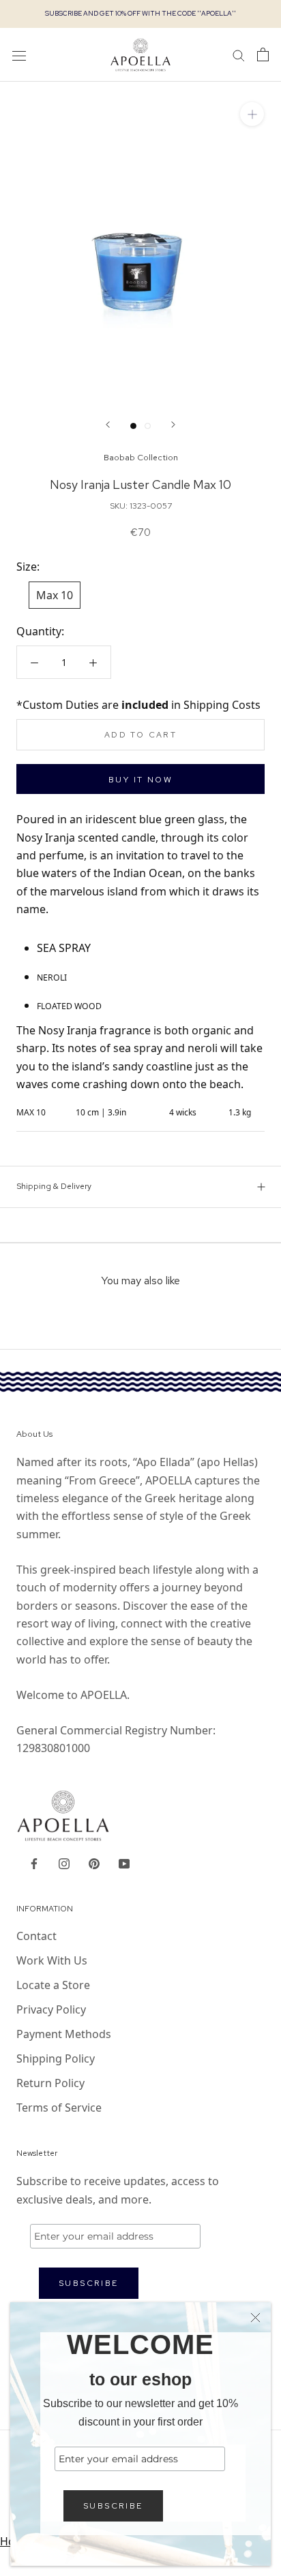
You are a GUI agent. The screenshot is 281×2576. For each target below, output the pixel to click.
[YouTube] (124, 1862)
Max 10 (55, 595)
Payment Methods (64, 2034)
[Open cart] (263, 54)
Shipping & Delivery (54, 1186)
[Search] (239, 54)
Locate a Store (53, 1985)
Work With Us (52, 1960)
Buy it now (140, 780)
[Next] (173, 425)
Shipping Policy (56, 2058)
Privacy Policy (51, 2009)
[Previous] (108, 425)
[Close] (255, 2318)
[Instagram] (64, 1862)
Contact (36, 1936)
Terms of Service (59, 2108)
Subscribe (113, 2506)
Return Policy (50, 2083)
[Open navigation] (19, 55)
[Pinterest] (94, 1862)
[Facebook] (34, 1862)
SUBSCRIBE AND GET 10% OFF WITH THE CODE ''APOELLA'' (140, 13)
